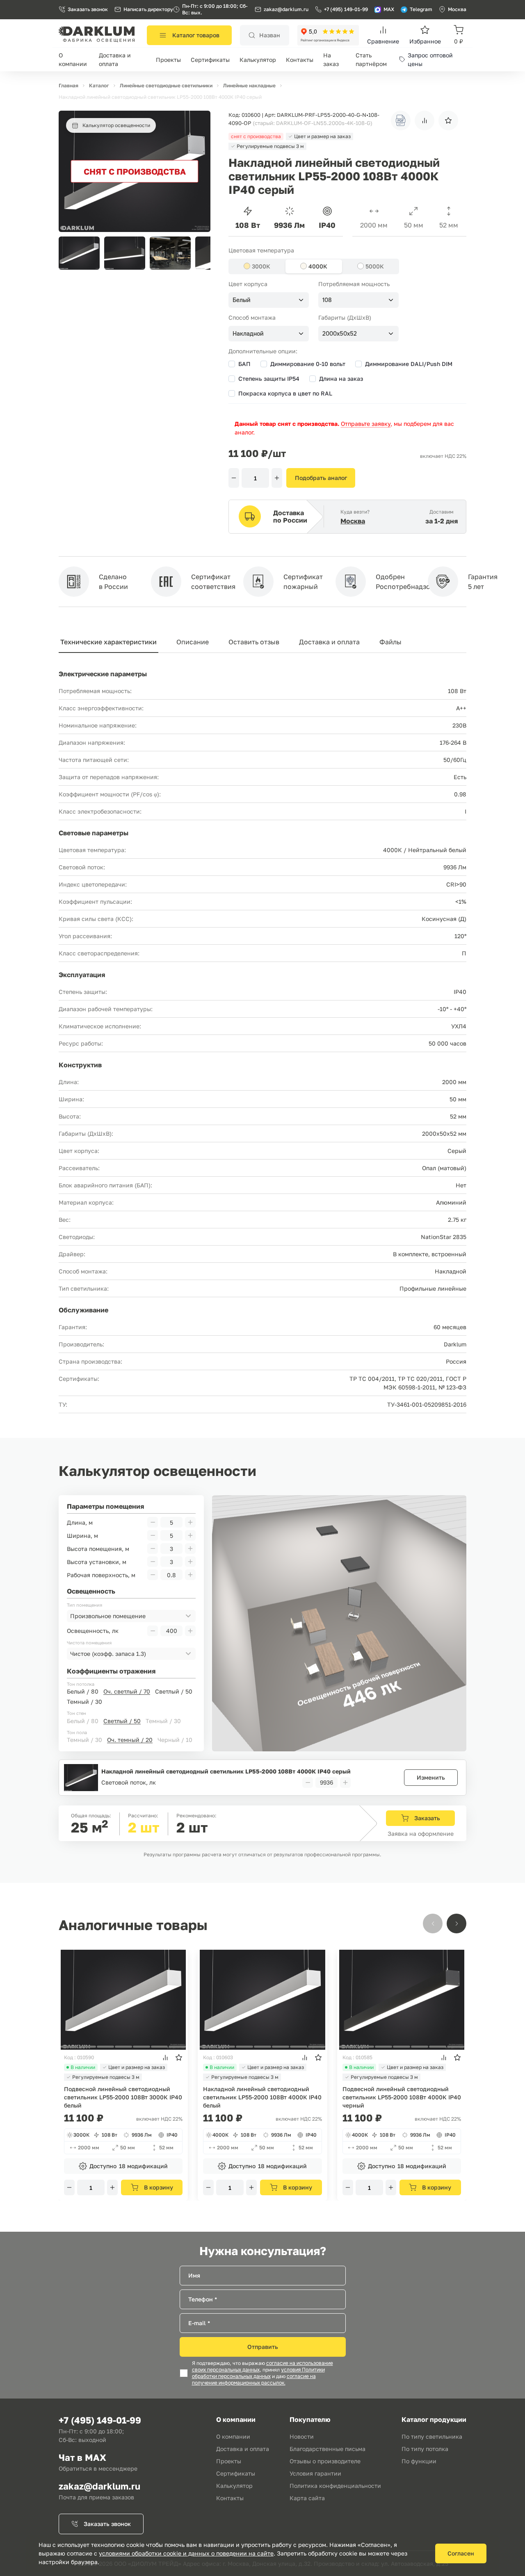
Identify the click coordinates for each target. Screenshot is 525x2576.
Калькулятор (258, 60)
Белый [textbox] (242, 300)
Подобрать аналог (321, 478)
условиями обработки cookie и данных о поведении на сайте (186, 2553)
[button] (200, 253)
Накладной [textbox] (248, 334)
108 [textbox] (327, 300)
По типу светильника (432, 2436)
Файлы (390, 642)
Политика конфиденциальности (335, 2486)
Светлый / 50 (174, 1691)
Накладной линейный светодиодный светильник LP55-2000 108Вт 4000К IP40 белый (262, 2097)
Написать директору (148, 9)
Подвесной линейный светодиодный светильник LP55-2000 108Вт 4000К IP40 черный (402, 2097)
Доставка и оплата (329, 642)
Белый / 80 (83, 1691)
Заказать (427, 1818)
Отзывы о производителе (325, 2461)
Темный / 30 (84, 1702)
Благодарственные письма (328, 2449)
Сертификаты (210, 60)
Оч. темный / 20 (130, 1740)
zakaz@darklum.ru (286, 9)
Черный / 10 (175, 1740)
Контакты (300, 60)
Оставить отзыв (254, 642)
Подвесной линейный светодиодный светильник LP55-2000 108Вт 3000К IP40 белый (123, 2097)
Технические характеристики (108, 642)
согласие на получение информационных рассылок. (254, 2380)
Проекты (168, 60)
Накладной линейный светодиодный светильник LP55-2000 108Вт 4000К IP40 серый (226, 1771)
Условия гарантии (315, 2473)
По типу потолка (425, 2449)
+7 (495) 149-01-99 (346, 9)
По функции (419, 2461)
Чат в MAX (82, 2457)
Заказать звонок (88, 9)
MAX (389, 9)
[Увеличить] (277, 478)
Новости (302, 2436)
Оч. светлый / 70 (127, 1691)
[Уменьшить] (234, 478)
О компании (233, 2436)
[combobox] (269, 300)
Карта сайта (307, 2498)
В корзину (159, 2187)
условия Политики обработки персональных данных (258, 2373)
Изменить (431, 1777)
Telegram (421, 9)
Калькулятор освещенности (116, 125)
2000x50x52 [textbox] (340, 334)
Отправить (263, 2347)
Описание (193, 642)
